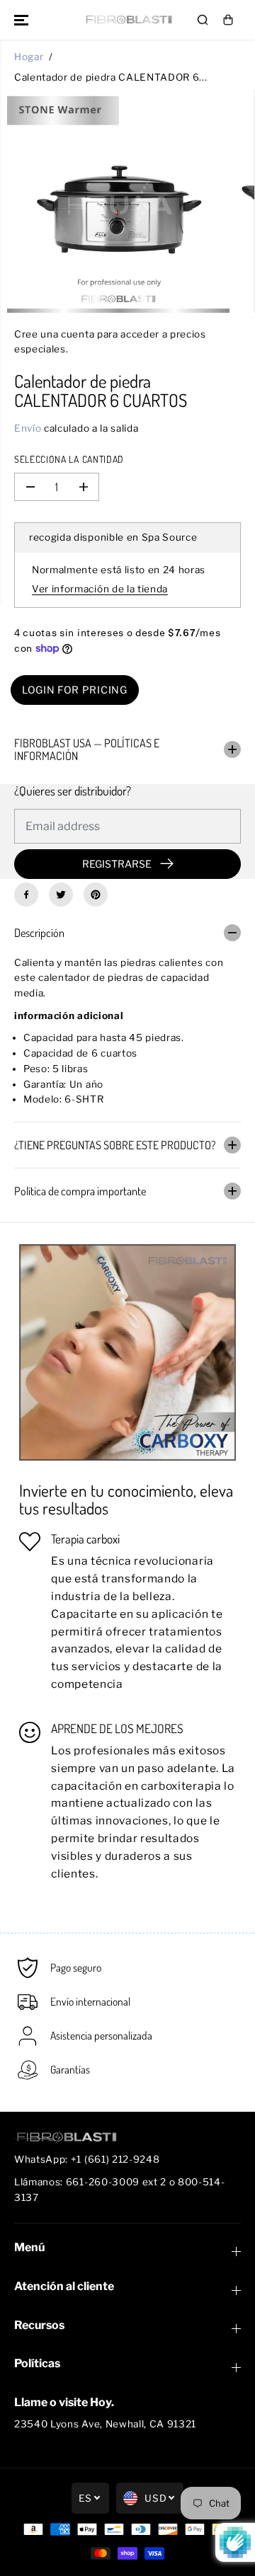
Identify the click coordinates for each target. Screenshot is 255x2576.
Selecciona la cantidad (69, 459)
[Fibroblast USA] (128, 19)
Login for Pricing (75, 690)
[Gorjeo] (61, 895)
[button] (23, 20)
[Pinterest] (96, 895)
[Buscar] (203, 20)
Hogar (29, 57)
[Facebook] (26, 895)
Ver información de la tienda (100, 589)
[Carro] (228, 20)
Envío (28, 428)
